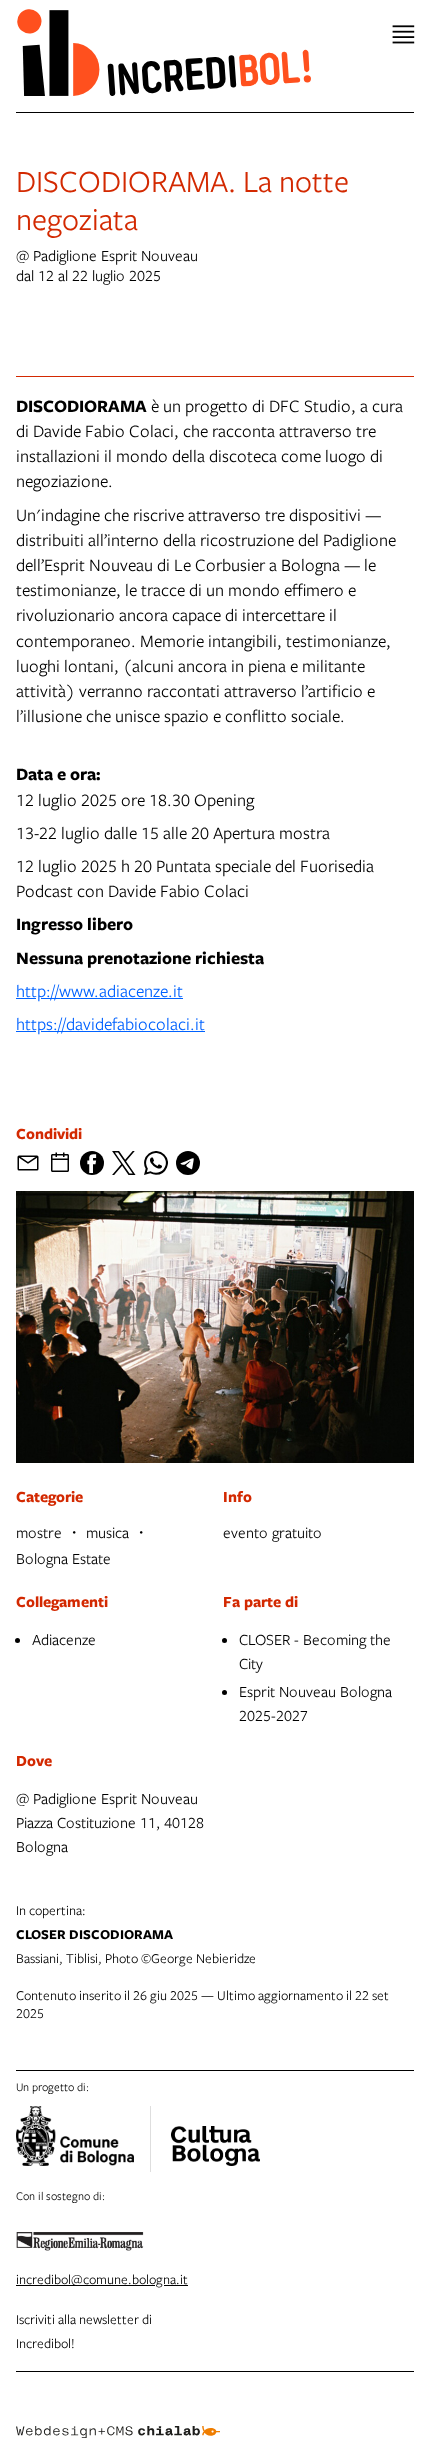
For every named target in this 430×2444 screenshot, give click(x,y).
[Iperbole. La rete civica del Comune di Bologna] (83, 2139)
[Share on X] (124, 1163)
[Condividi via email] (28, 1163)
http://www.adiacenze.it (99, 990)
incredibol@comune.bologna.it (102, 2279)
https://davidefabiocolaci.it (110, 1023)
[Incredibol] (215, 2133)
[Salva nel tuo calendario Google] (60, 1163)
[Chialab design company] (118, 2416)
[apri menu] (403, 34)
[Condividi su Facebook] (92, 1163)
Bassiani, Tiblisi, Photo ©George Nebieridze (136, 1934)
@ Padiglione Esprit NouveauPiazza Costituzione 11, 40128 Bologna (110, 1822)
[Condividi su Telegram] (188, 1163)
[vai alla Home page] (163, 52)
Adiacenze (64, 1639)
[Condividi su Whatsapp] (156, 1163)
